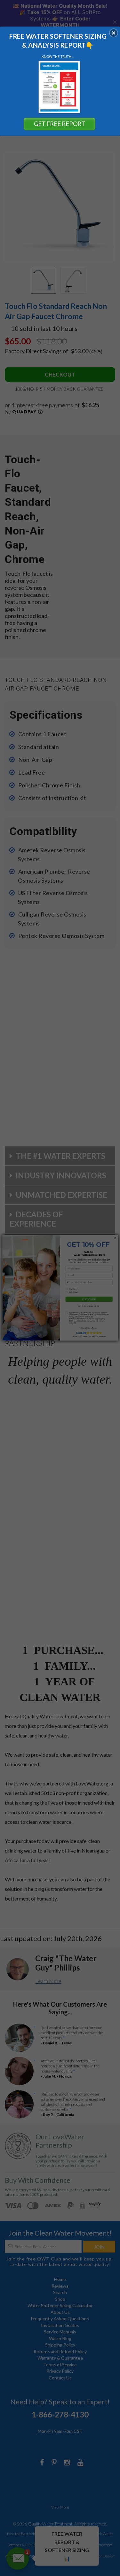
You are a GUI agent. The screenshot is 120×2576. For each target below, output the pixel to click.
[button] (114, 33)
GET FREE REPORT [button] (60, 124)
